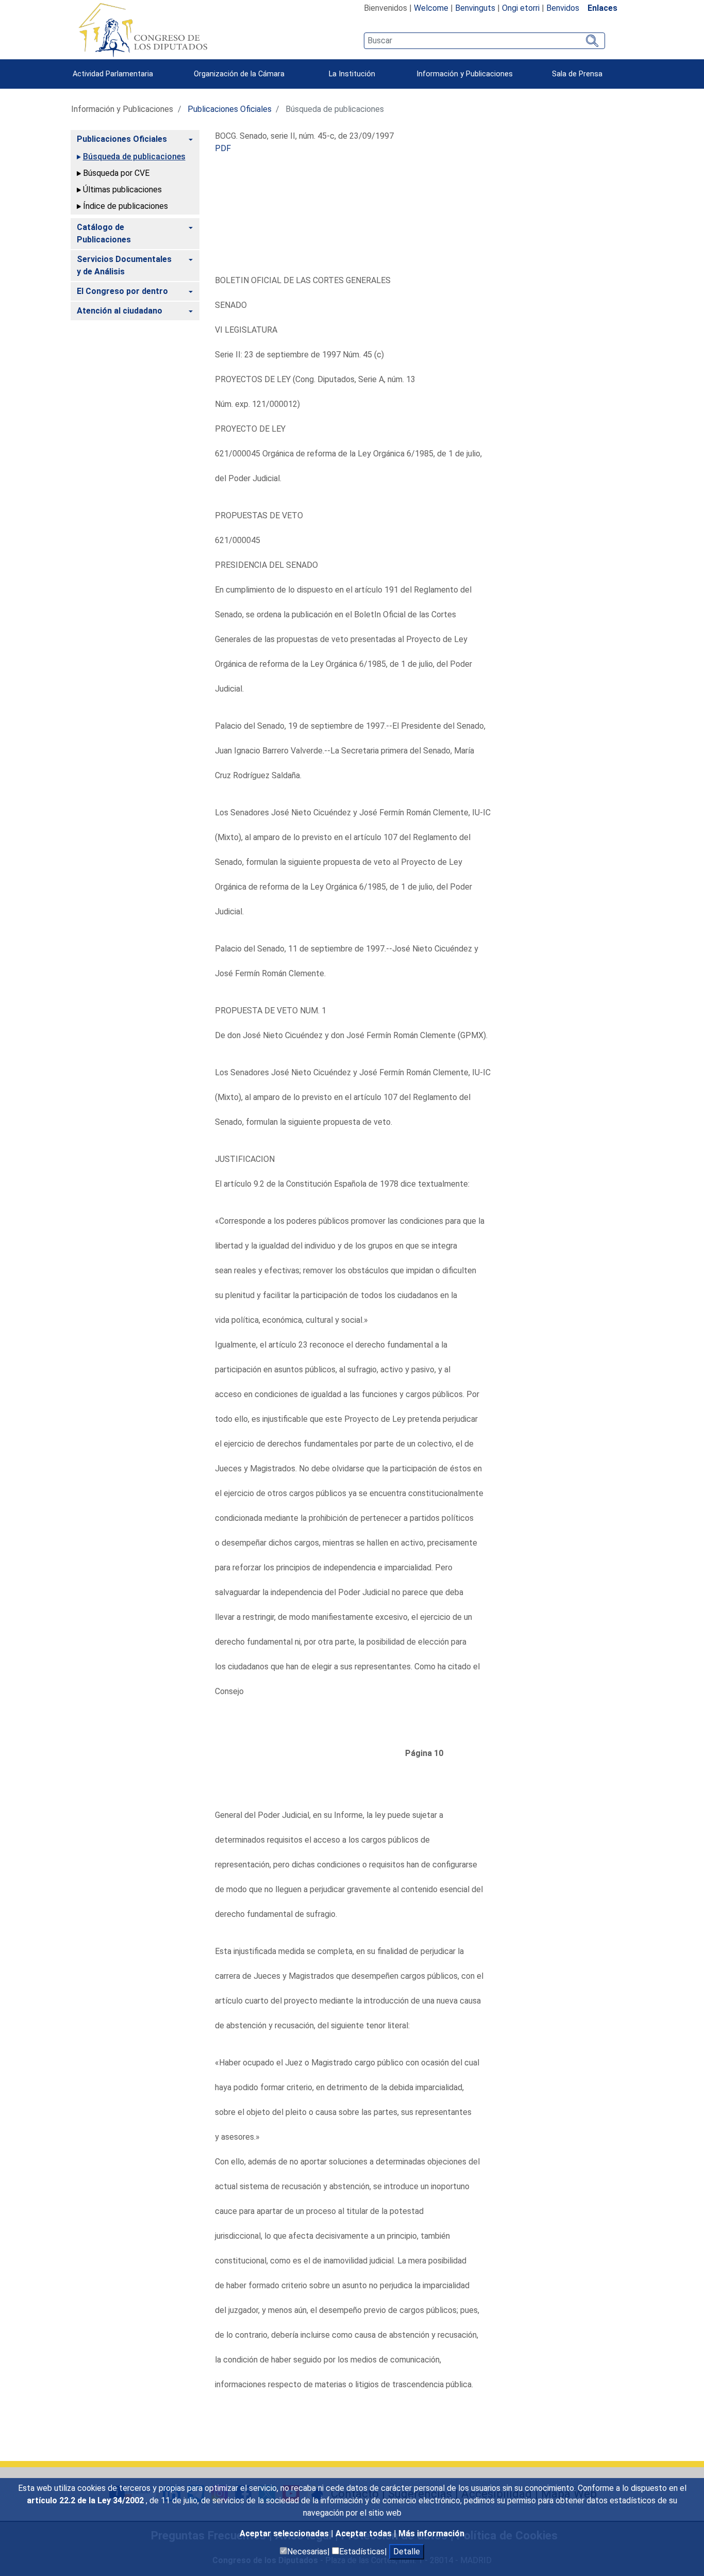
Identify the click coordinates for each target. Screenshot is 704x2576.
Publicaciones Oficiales (230, 109)
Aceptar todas (365, 2533)
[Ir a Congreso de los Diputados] (143, 30)
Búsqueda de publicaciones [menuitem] (134, 157)
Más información (431, 2533)
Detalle (407, 2552)
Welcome (431, 8)
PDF (223, 148)
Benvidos (563, 8)
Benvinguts (475, 8)
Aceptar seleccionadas (285, 2533)
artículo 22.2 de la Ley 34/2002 (86, 2500)
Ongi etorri (521, 8)
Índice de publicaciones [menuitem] (125, 206)
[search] (484, 41)
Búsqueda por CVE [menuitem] (116, 173)
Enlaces (602, 8)
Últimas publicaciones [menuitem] (122, 190)
